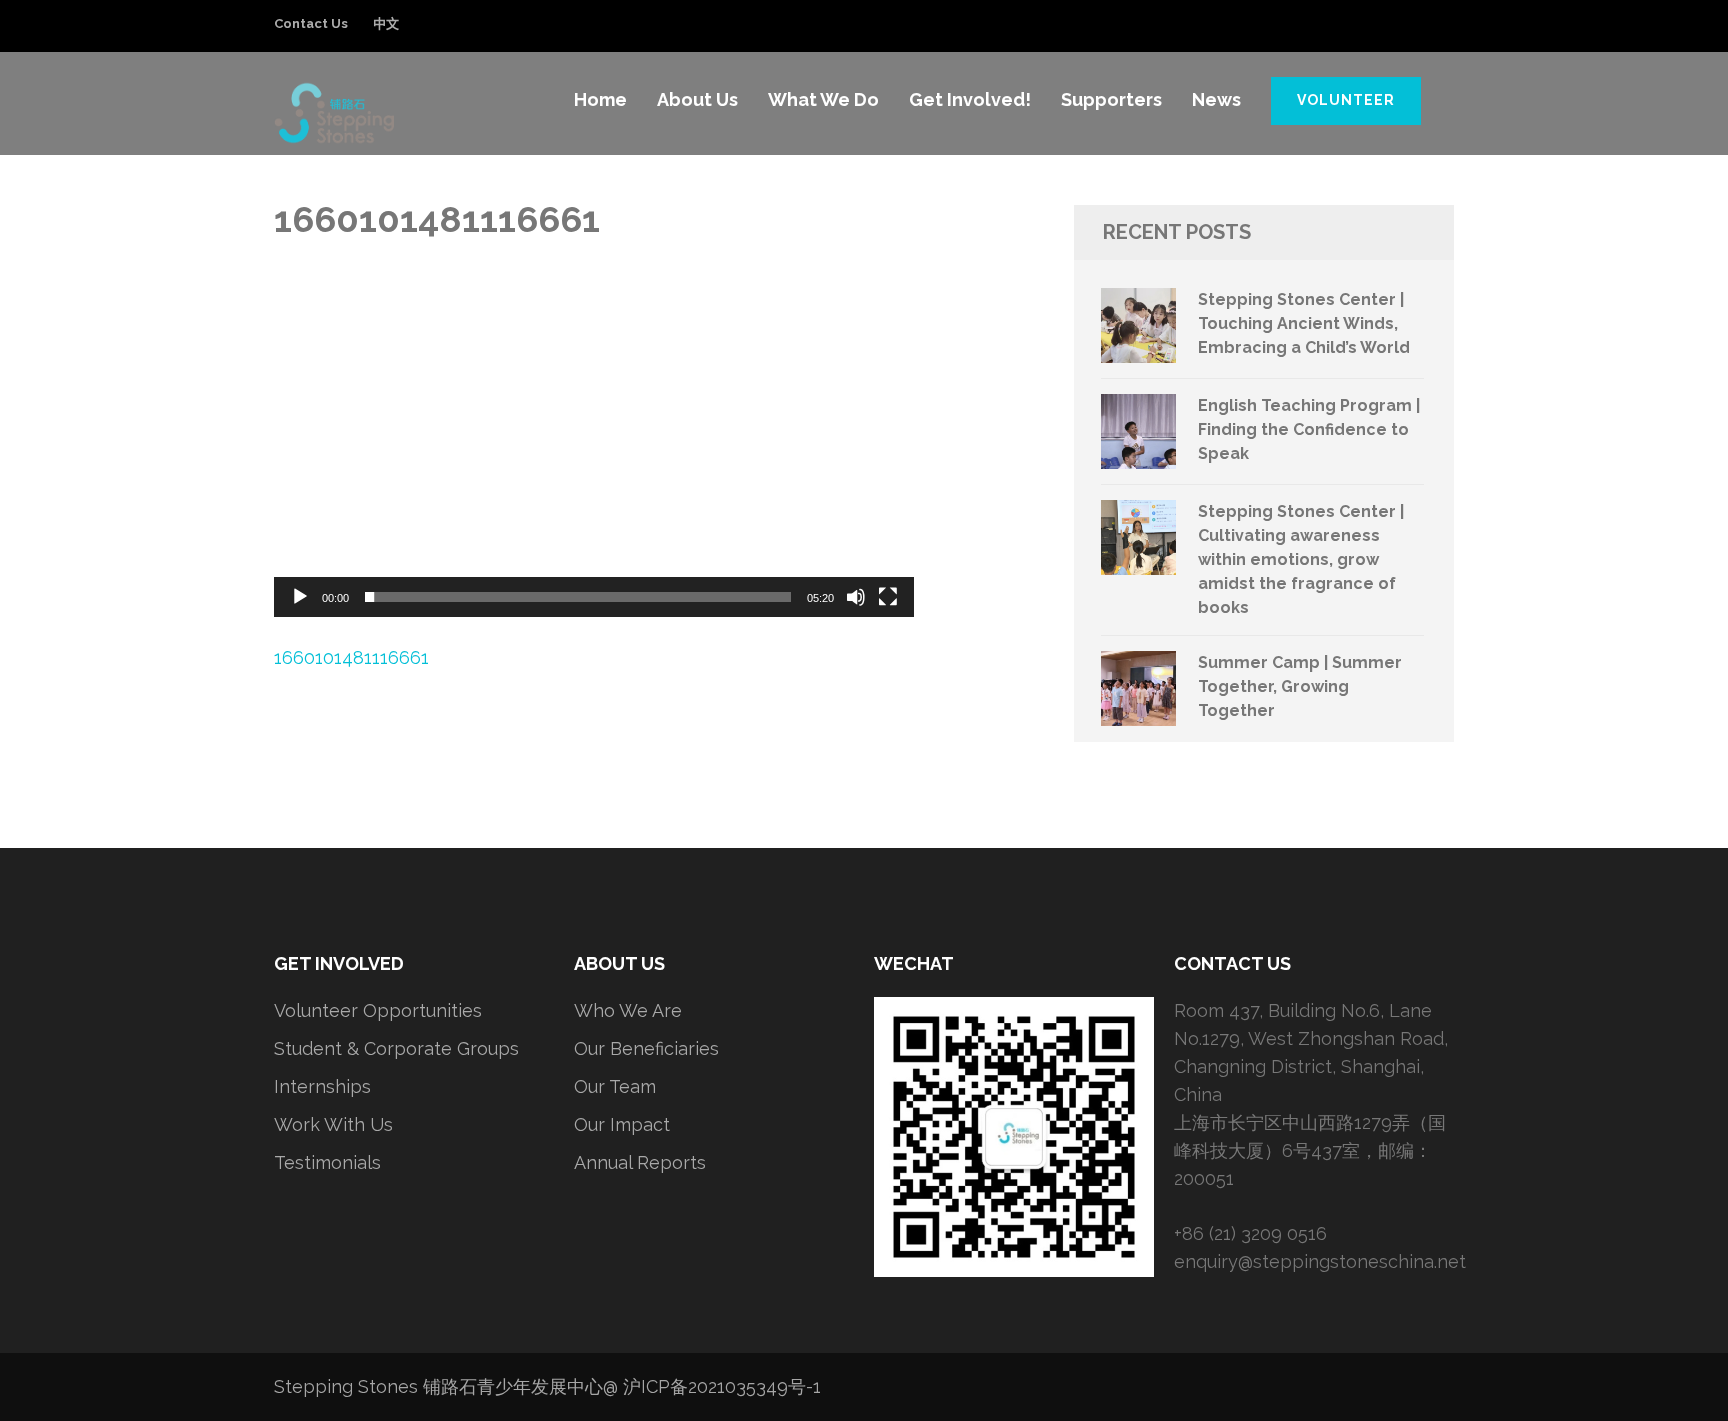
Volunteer (1346, 100)
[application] (594, 437)
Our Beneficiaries (646, 1048)
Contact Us (311, 23)
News (1216, 99)
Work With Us (333, 1124)
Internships (322, 1086)
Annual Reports (640, 1162)
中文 (386, 23)
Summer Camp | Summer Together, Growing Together (1300, 686)
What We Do (823, 99)
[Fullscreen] (888, 597)
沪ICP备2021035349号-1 (722, 1386)
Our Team (615, 1086)
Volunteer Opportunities (378, 1010)
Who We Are (628, 1010)
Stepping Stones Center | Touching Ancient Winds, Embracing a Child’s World (1304, 323)
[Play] (300, 597)
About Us (697, 99)
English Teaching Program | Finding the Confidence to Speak (1309, 429)
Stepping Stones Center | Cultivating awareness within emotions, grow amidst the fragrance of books (1301, 559)
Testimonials (327, 1162)
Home (600, 99)
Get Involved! (970, 99)
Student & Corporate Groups (396, 1048)
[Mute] (856, 597)
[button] (594, 437)
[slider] (578, 597)
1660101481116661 (351, 657)
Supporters (1111, 99)
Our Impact (622, 1124)
